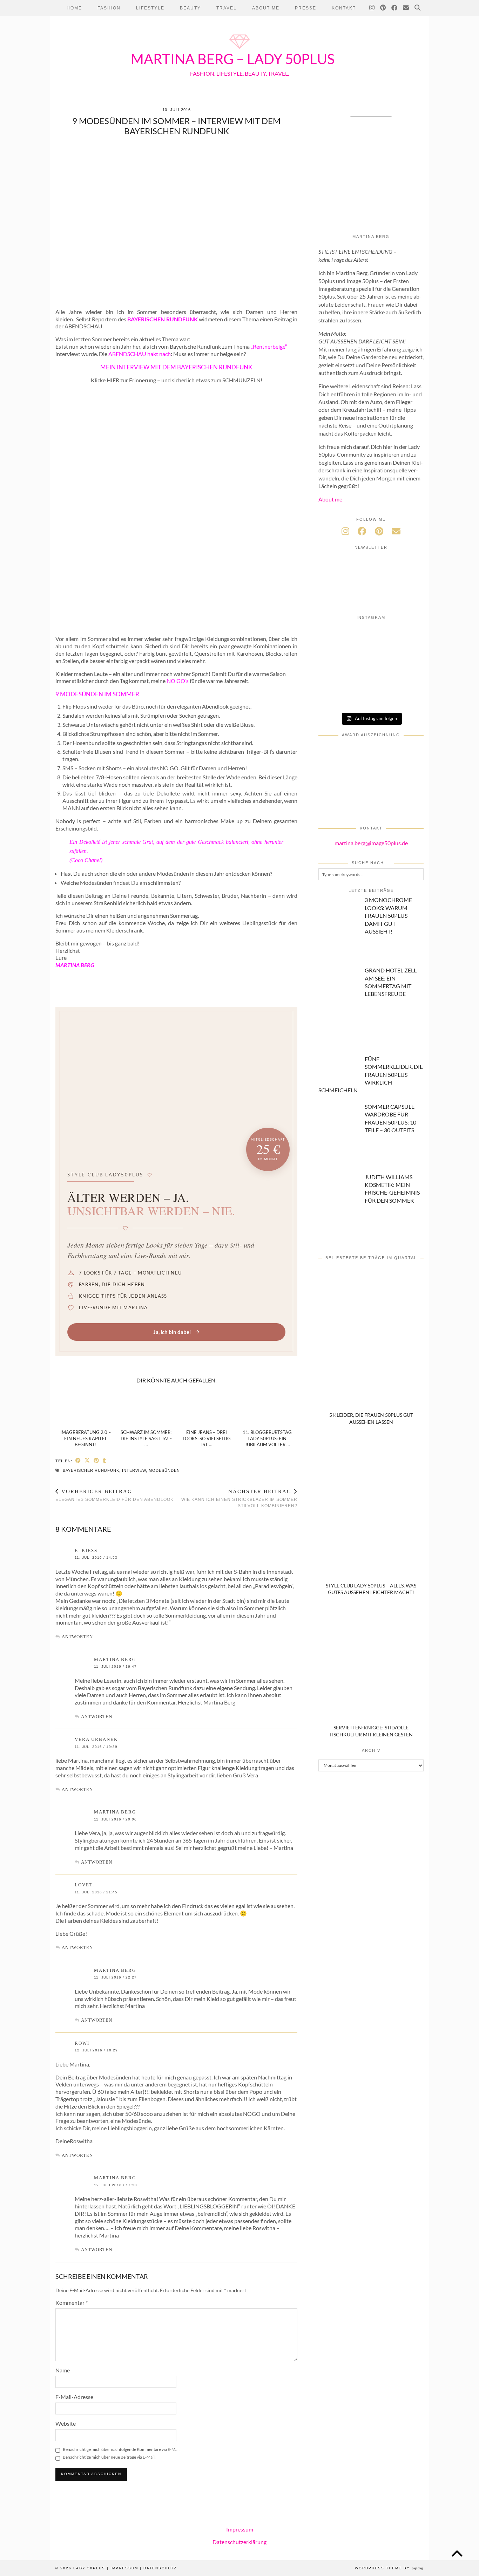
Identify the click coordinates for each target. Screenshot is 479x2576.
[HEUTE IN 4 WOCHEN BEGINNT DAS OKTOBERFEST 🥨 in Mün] (336, 677)
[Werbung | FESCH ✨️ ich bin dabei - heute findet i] (371, 657)
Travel (227, 8)
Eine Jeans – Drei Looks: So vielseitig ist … (207, 1438)
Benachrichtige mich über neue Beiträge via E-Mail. (109, 2457)
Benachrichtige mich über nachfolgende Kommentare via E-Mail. (122, 2449)
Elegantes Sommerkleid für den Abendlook (114, 1495)
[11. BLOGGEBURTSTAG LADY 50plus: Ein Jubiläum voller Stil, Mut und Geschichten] (267, 1407)
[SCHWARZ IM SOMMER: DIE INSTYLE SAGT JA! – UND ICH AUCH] (146, 1407)
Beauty (190, 8)
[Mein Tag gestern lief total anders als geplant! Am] (406, 657)
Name (63, 2370)
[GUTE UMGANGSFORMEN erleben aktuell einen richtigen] (371, 677)
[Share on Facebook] (78, 1460)
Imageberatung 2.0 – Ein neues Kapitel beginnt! (86, 1438)
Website (66, 2423)
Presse (306, 8)
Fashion (109, 8)
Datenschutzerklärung (239, 2541)
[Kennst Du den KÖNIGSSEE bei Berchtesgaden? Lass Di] (336, 697)
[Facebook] (395, 8)
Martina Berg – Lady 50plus (233, 59)
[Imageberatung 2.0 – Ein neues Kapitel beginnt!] (86, 1407)
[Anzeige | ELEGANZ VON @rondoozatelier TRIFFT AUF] (406, 637)
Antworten (77, 1637)
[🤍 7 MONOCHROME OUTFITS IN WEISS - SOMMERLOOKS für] (371, 697)
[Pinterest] (383, 8)
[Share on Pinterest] (96, 1460)
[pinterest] (379, 531)
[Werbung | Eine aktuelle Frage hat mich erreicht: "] (406, 697)
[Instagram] (372, 8)
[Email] (406, 8)
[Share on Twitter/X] (87, 1460)
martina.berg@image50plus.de (371, 843)
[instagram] (345, 531)
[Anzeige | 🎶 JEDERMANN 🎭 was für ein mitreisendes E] (371, 637)
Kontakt (344, 8)
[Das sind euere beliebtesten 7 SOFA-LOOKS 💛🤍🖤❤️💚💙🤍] (336, 637)
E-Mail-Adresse (74, 2397)
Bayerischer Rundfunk (91, 1470)
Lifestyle (150, 8)
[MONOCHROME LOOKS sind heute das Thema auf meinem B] (336, 657)
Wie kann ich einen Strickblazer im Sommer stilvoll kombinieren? (239, 1498)
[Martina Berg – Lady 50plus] (239, 50)
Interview (134, 1470)
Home (74, 8)
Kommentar (72, 2302)
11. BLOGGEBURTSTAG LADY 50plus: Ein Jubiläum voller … (267, 1438)
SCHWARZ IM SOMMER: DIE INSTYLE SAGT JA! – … (146, 1438)
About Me (266, 8)
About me (330, 499)
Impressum (240, 2529)
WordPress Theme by (389, 2568)
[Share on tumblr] (104, 1460)
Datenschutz (160, 2568)
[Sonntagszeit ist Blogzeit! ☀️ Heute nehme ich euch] (406, 677)
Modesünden (164, 1470)
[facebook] (362, 531)
